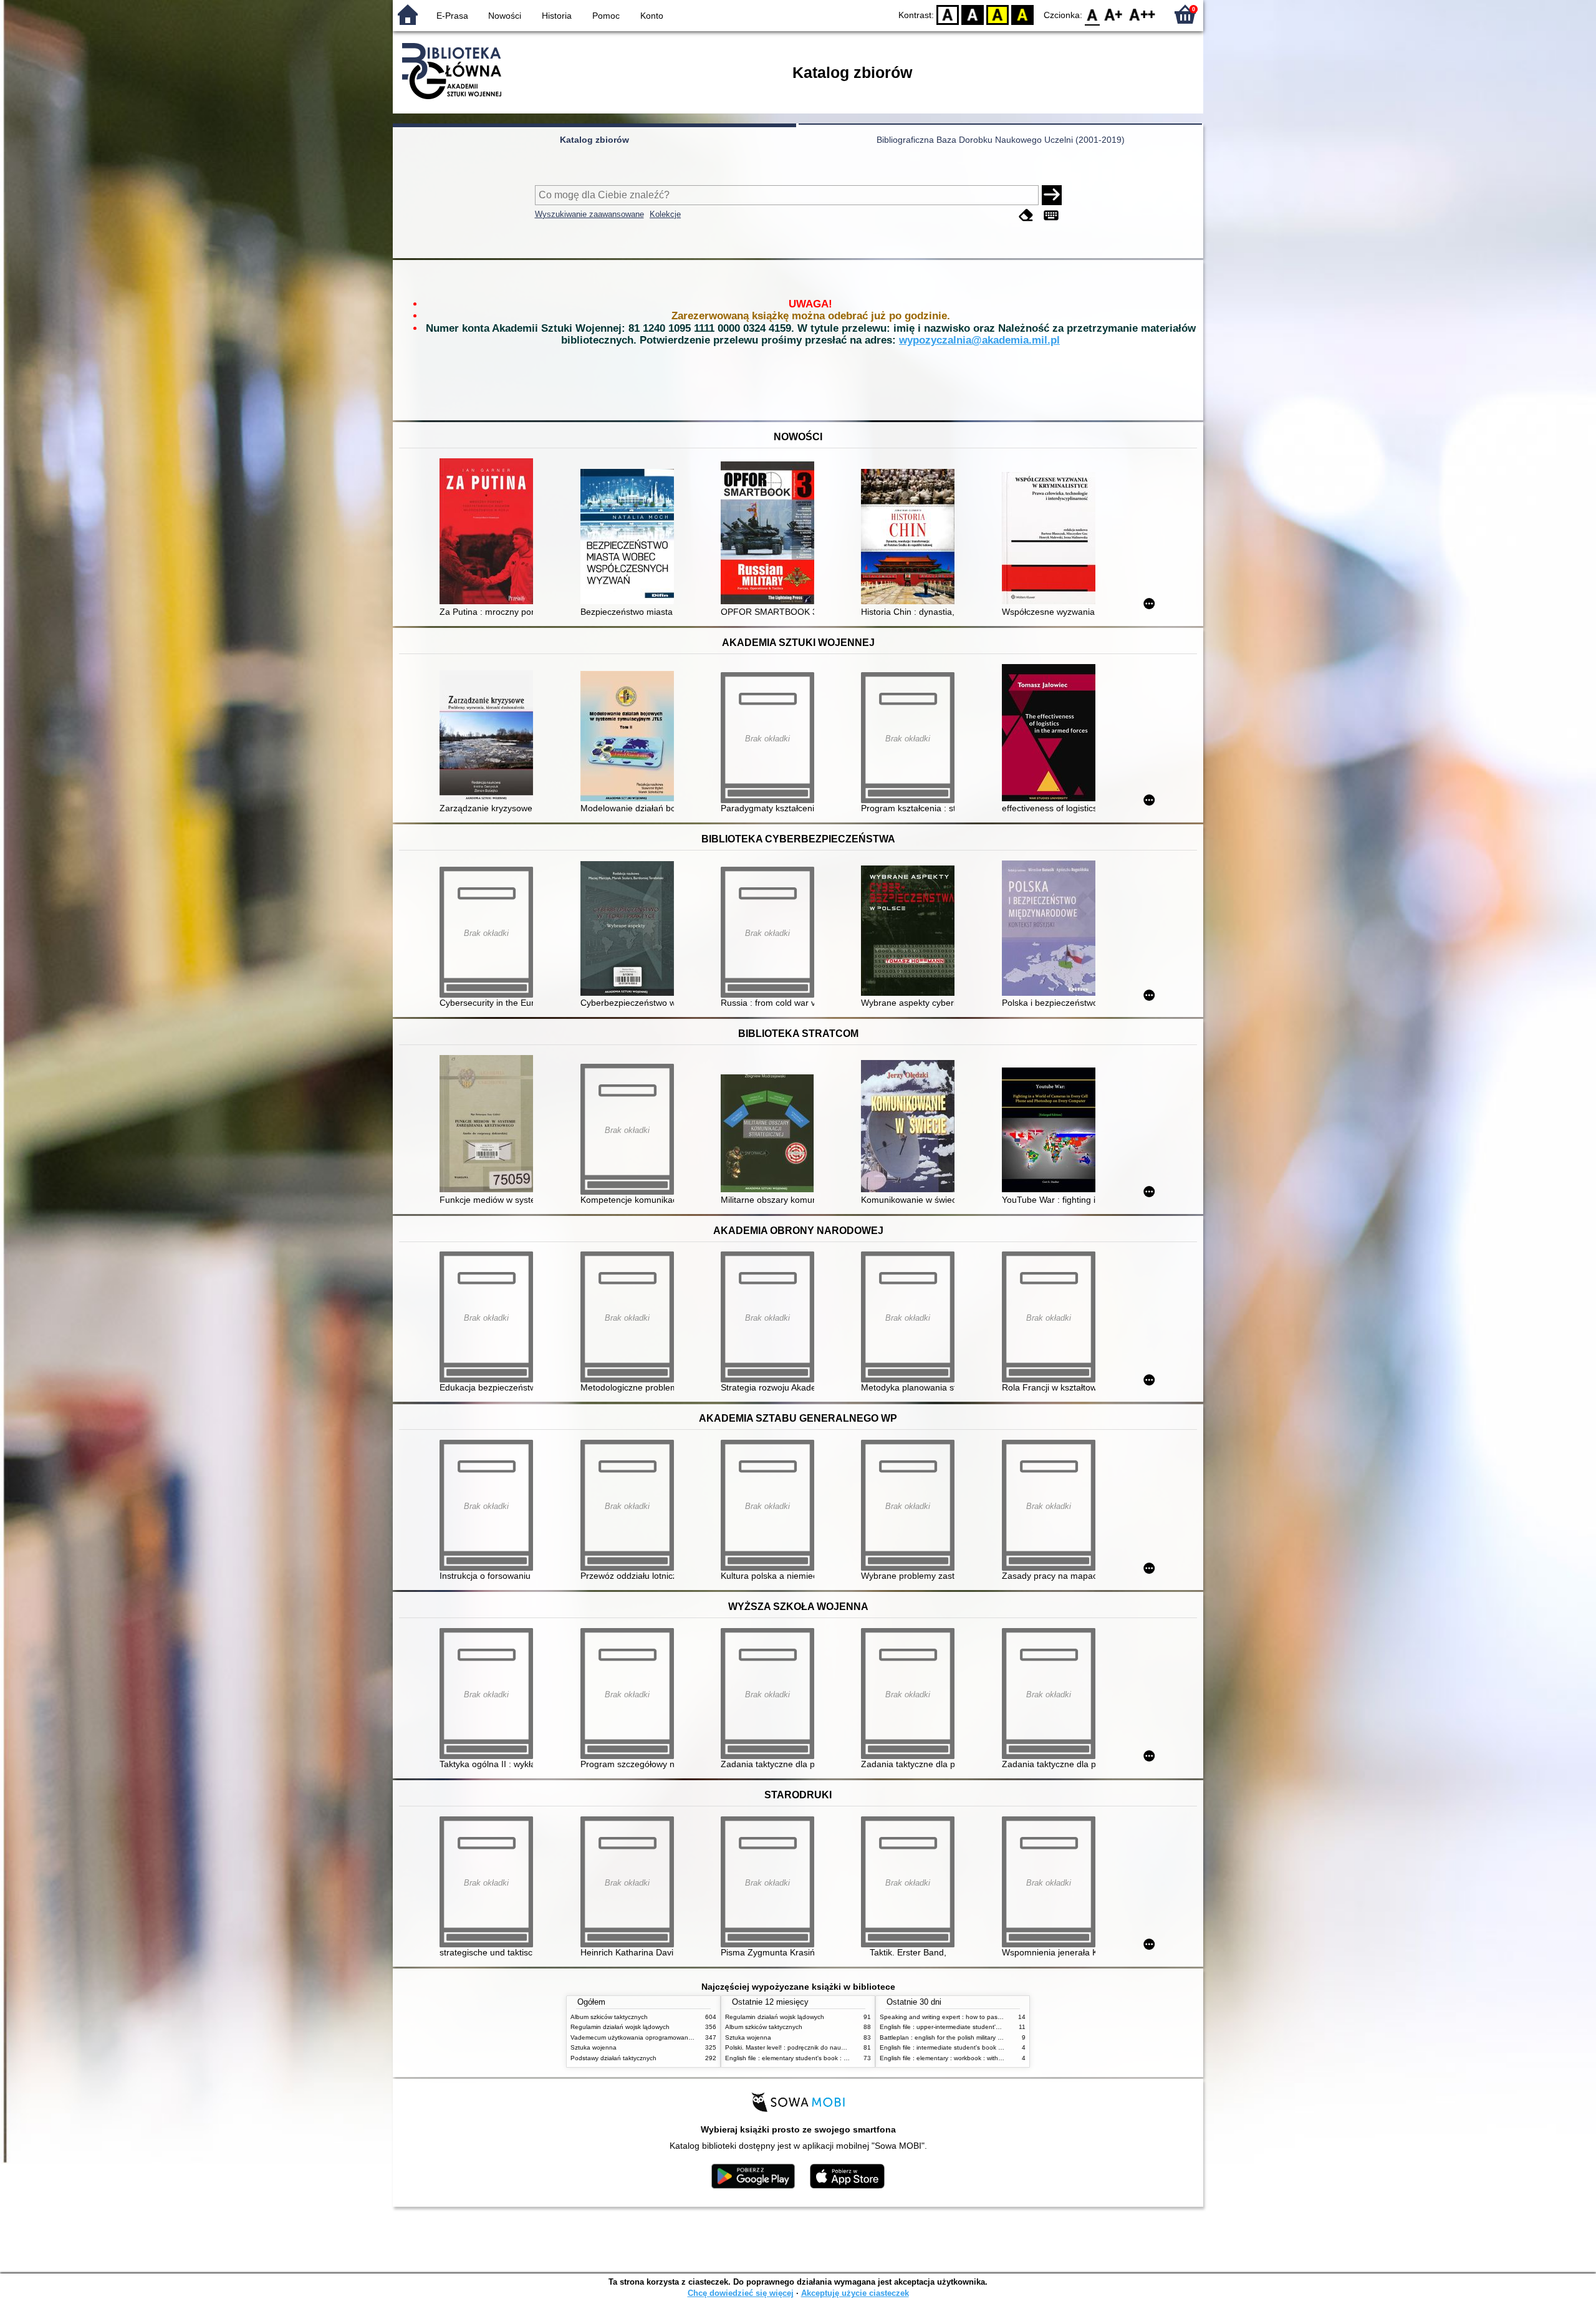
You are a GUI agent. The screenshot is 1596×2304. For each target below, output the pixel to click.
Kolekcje (665, 214)
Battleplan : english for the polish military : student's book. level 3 (973, 2037)
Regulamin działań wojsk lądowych (620, 2027)
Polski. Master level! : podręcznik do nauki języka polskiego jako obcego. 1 (832, 2047)
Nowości (505, 16)
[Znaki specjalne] (1051, 215)
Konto (652, 16)
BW (973, 14)
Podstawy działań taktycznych (613, 2058)
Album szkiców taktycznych (609, 2017)
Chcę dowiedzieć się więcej (741, 2293)
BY (1022, 14)
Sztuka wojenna (594, 2047)
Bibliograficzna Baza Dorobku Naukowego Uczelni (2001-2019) (1001, 140)
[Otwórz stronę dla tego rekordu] (489, 533)
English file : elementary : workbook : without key (949, 2058)
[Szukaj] (1052, 195)
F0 (1093, 14)
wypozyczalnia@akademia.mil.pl (979, 340)
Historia (557, 16)
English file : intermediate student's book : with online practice (968, 2047)
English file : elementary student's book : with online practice (812, 2058)
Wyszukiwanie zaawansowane (589, 214)
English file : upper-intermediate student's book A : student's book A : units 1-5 (992, 2027)
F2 (1142, 14)
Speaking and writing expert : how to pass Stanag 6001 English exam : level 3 (993, 2017)
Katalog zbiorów (594, 140)
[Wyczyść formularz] (1026, 215)
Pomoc (606, 16)
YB (997, 14)
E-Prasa (452, 16)
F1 (1114, 14)
